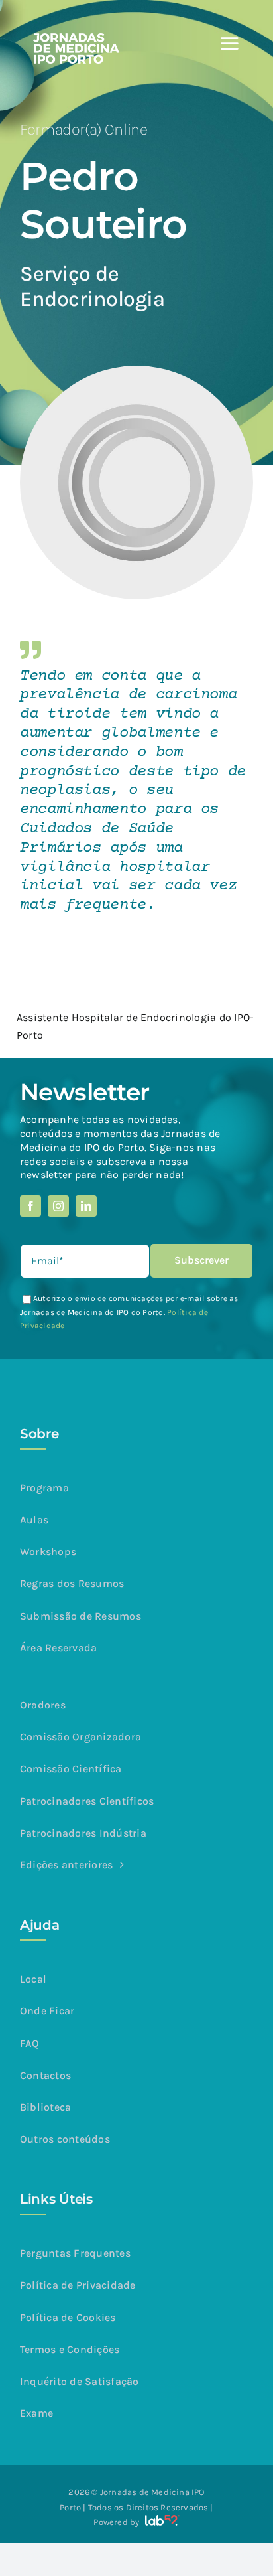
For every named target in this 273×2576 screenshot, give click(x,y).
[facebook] (30, 1206)
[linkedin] (86, 1206)
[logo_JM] (76, 38)
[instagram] (58, 1206)
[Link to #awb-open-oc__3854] (229, 44)
